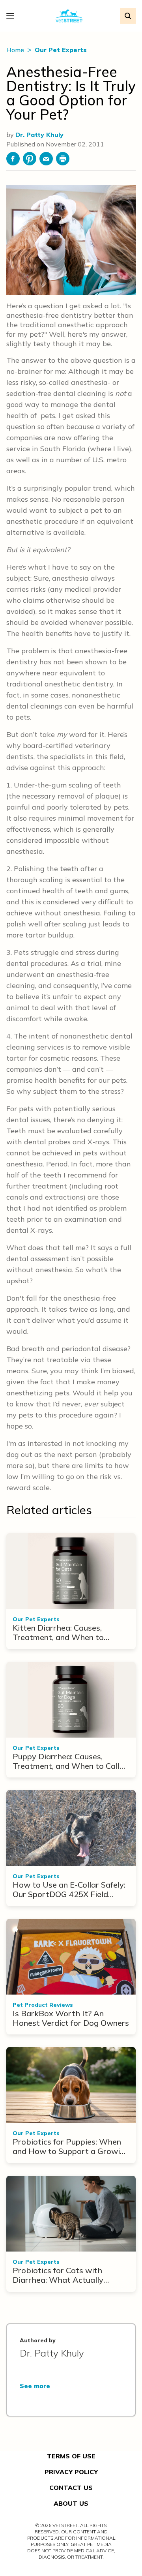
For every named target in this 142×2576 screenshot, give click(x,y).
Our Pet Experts (61, 50)
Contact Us (71, 2488)
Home (16, 50)
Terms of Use (71, 2456)
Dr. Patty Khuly (39, 135)
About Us (71, 2503)
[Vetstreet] (69, 16)
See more (35, 2386)
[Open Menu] (12, 16)
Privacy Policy (71, 2472)
